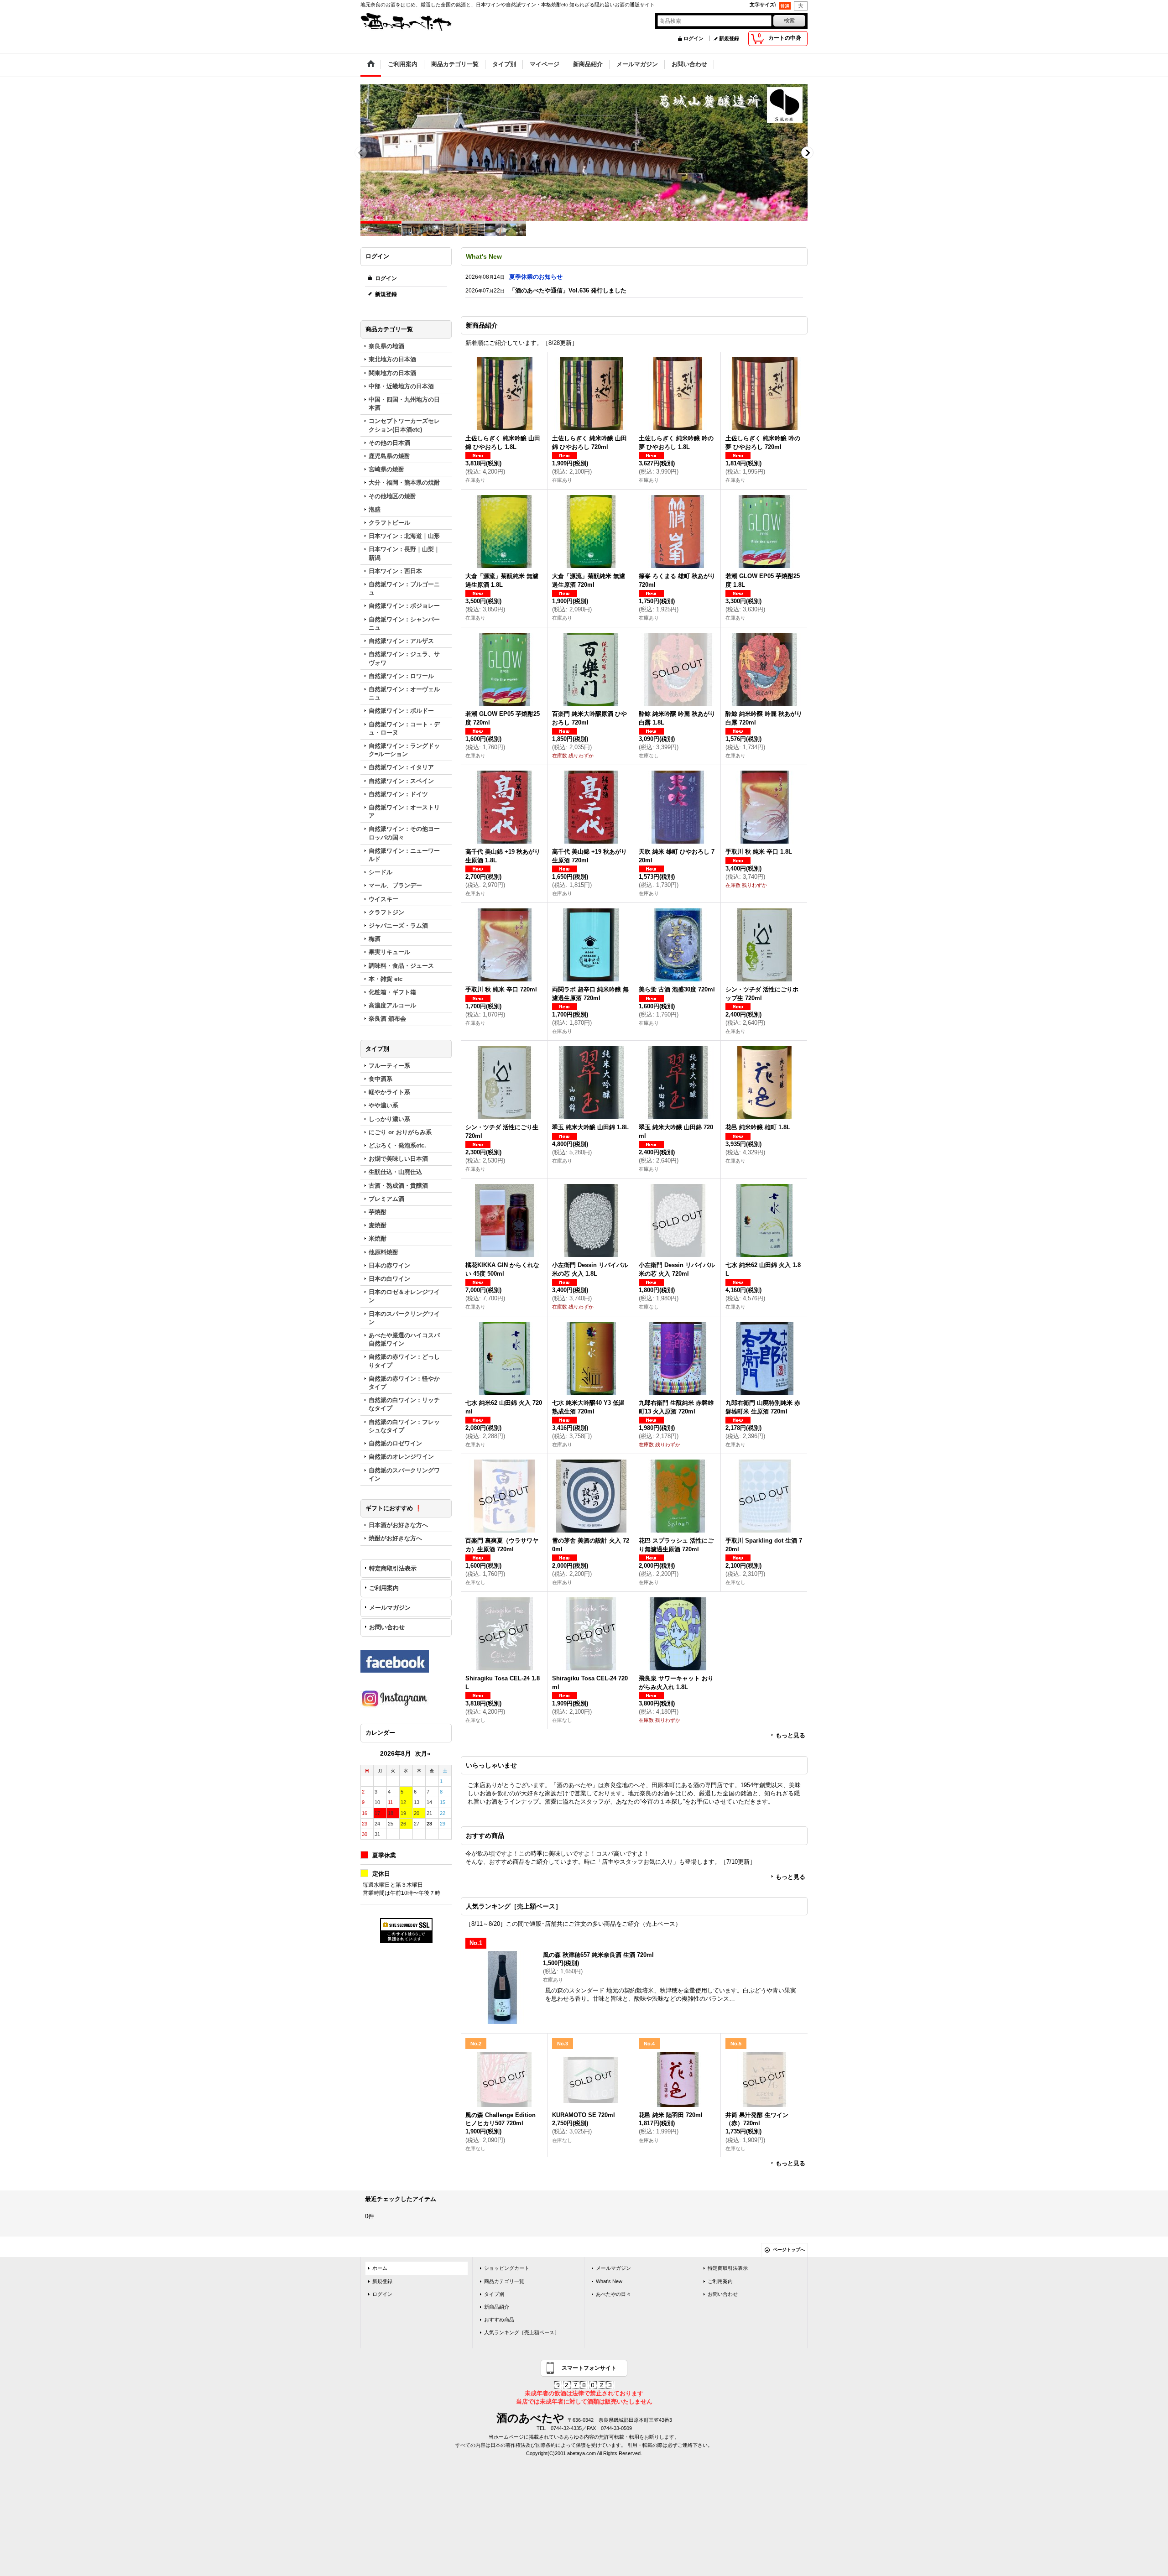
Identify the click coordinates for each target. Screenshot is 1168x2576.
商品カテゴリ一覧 (504, 2286)
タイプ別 (494, 2299)
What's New (609, 2286)
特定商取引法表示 (393, 1568)
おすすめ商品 (499, 2325)
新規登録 (729, 38)
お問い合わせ (387, 1627)
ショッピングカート (507, 2273)
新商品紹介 (497, 2312)
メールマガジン (390, 1608)
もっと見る (790, 1740)
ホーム (380, 2273)
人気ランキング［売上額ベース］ (522, 2337)
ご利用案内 (384, 1588)
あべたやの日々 (613, 2299)
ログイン (693, 38)
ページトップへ (789, 2255)
